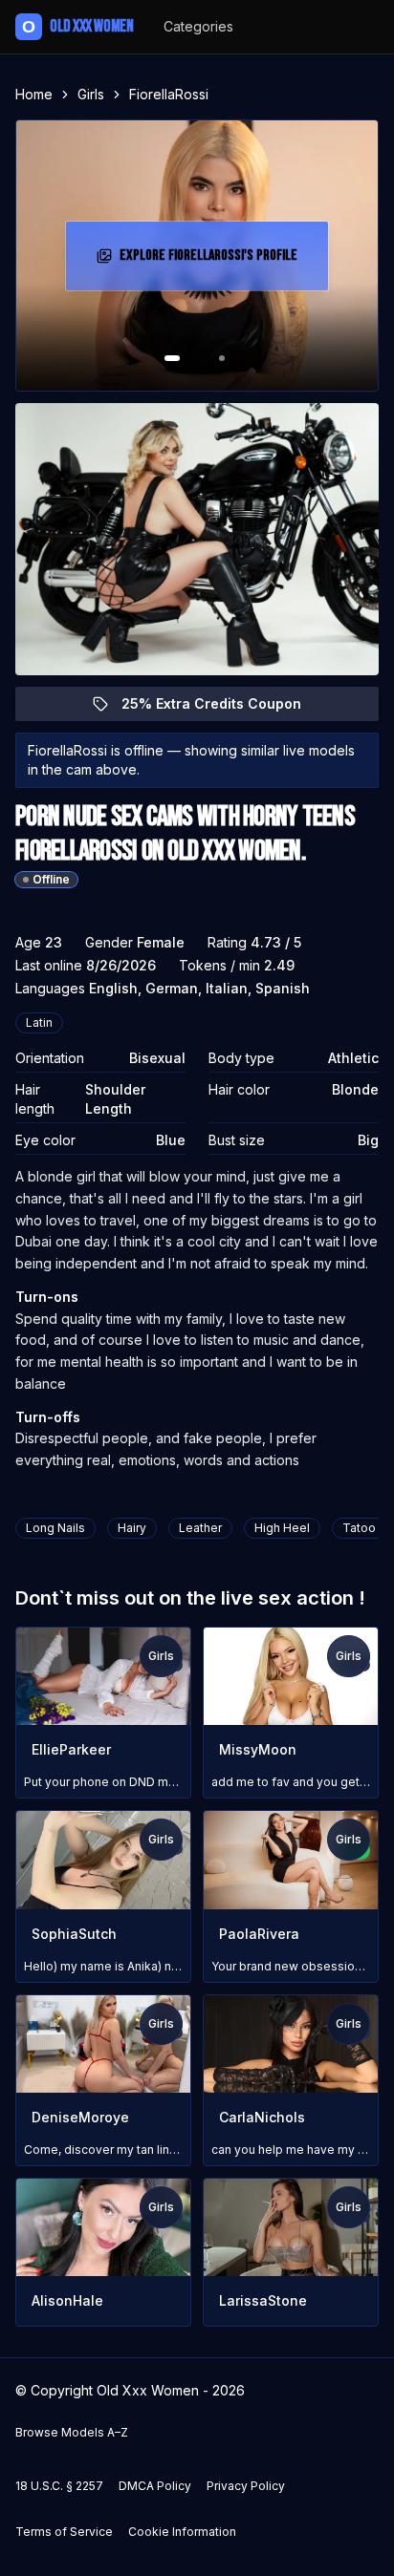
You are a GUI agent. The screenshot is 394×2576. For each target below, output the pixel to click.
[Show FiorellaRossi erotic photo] (172, 358)
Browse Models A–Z (72, 2432)
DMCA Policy (155, 2486)
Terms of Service (64, 2532)
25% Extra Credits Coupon (222, 708)
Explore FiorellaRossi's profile (209, 261)
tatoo (359, 1528)
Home (34, 94)
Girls (91, 94)
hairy (132, 1528)
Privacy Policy (246, 2486)
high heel (282, 1528)
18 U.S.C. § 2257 (59, 2486)
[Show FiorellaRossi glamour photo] (222, 358)
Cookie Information (182, 2532)
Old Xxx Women (77, 26)
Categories (198, 26)
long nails (55, 1528)
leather (200, 1528)
